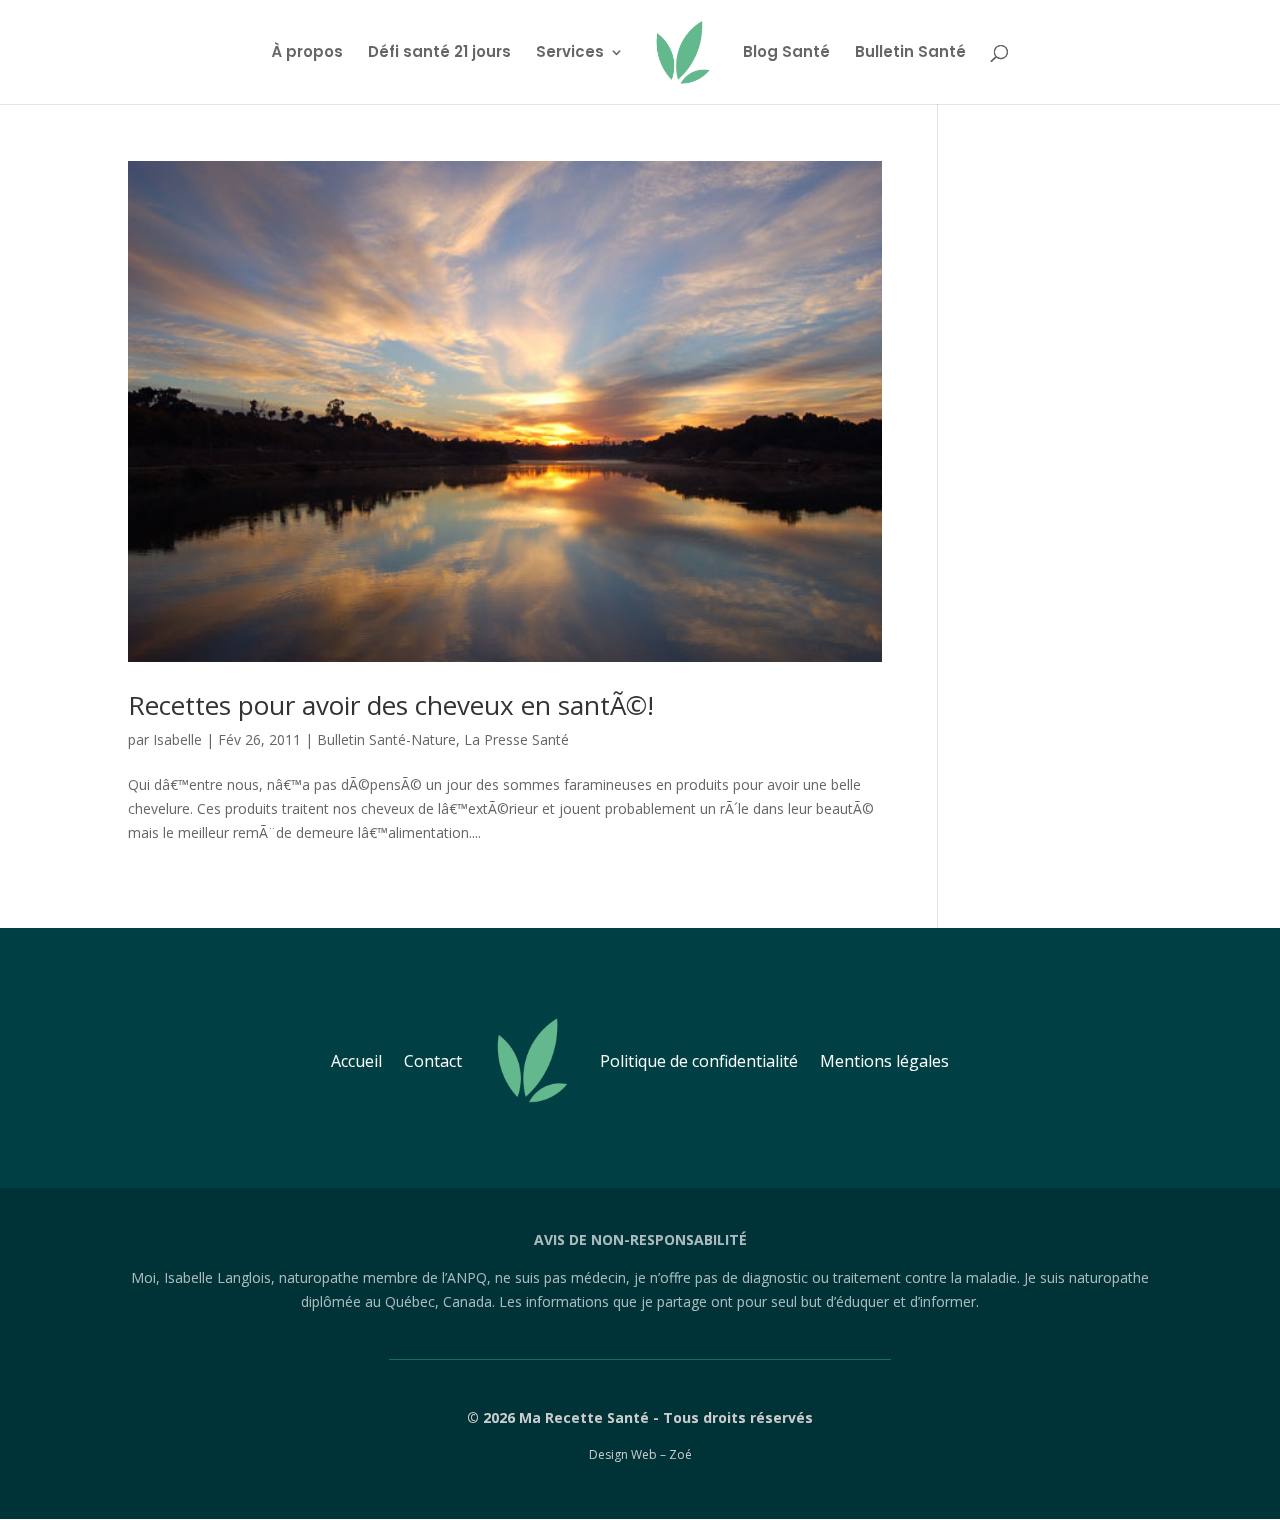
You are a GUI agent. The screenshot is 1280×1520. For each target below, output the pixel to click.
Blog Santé (786, 53)
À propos (307, 53)
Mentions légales (884, 1061)
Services (570, 53)
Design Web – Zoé (640, 1454)
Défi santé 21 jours (439, 53)
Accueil (356, 1061)
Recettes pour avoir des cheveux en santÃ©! (391, 705)
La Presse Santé (516, 739)
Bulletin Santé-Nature (386, 739)
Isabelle (177, 739)
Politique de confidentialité (699, 1061)
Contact (433, 1061)
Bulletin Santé (910, 53)
